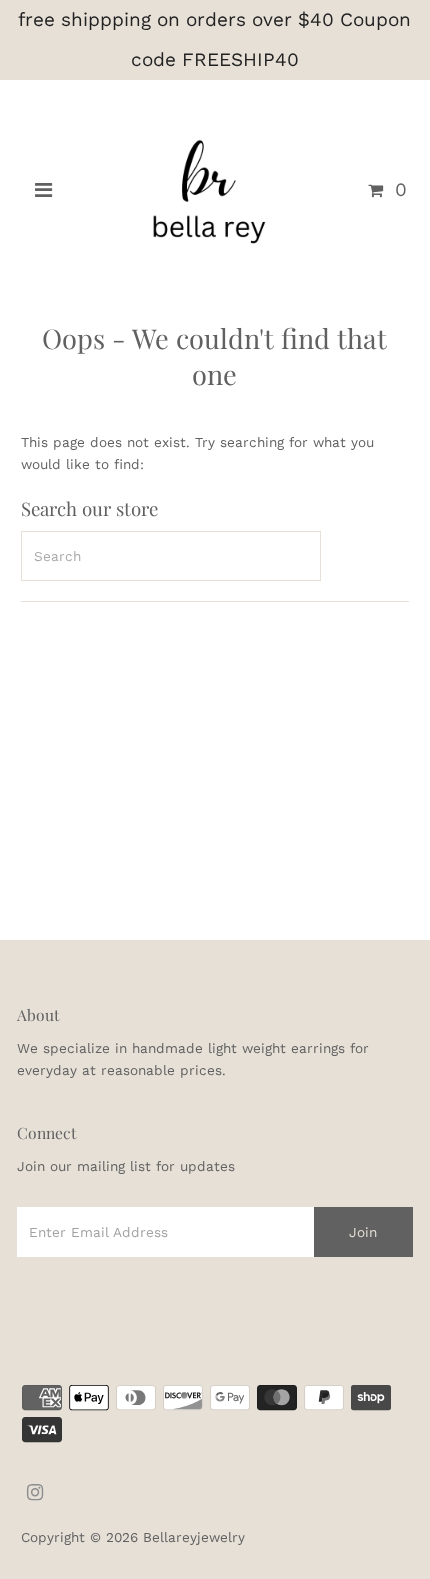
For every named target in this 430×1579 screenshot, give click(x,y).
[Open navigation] (43, 190)
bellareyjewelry (194, 1537)
